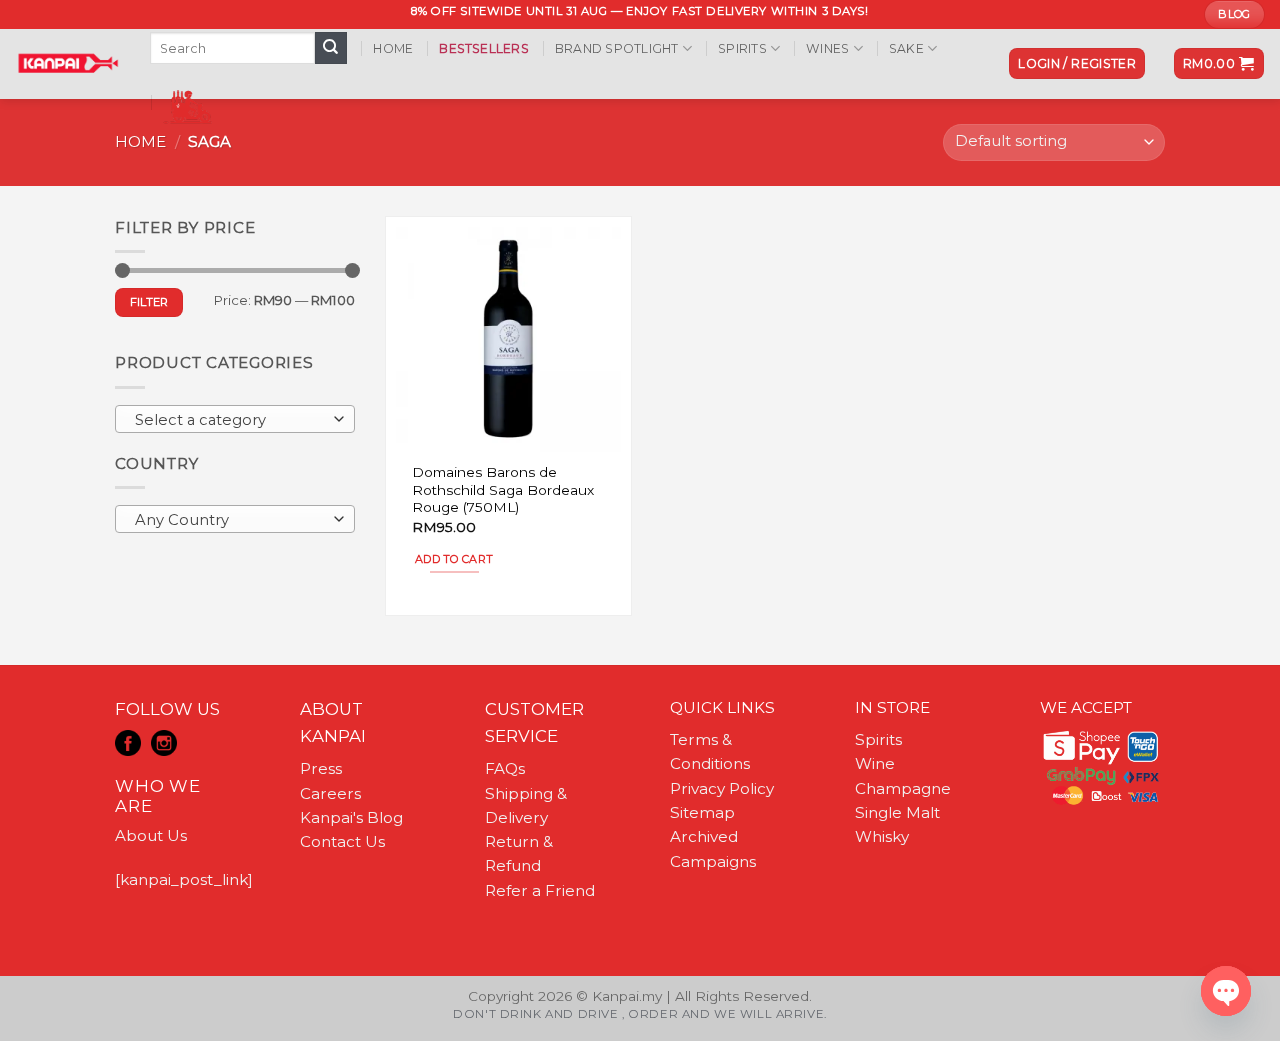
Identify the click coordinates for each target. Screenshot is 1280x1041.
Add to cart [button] (454, 559)
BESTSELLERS (484, 48)
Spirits (742, 48)
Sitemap (702, 812)
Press (321, 768)
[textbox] (230, 420)
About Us (151, 835)
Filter (149, 302)
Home (393, 48)
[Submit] (331, 48)
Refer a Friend (540, 890)
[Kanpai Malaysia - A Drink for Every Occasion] (67, 63)
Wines (827, 48)
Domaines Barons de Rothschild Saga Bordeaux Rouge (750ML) (503, 490)
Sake (906, 48)
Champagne (903, 788)
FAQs (505, 768)
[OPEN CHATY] (1226, 991)
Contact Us (342, 841)
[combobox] (235, 419)
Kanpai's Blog (351, 817)
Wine (875, 763)
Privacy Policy (722, 788)
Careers (330, 793)
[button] (1077, 63)
